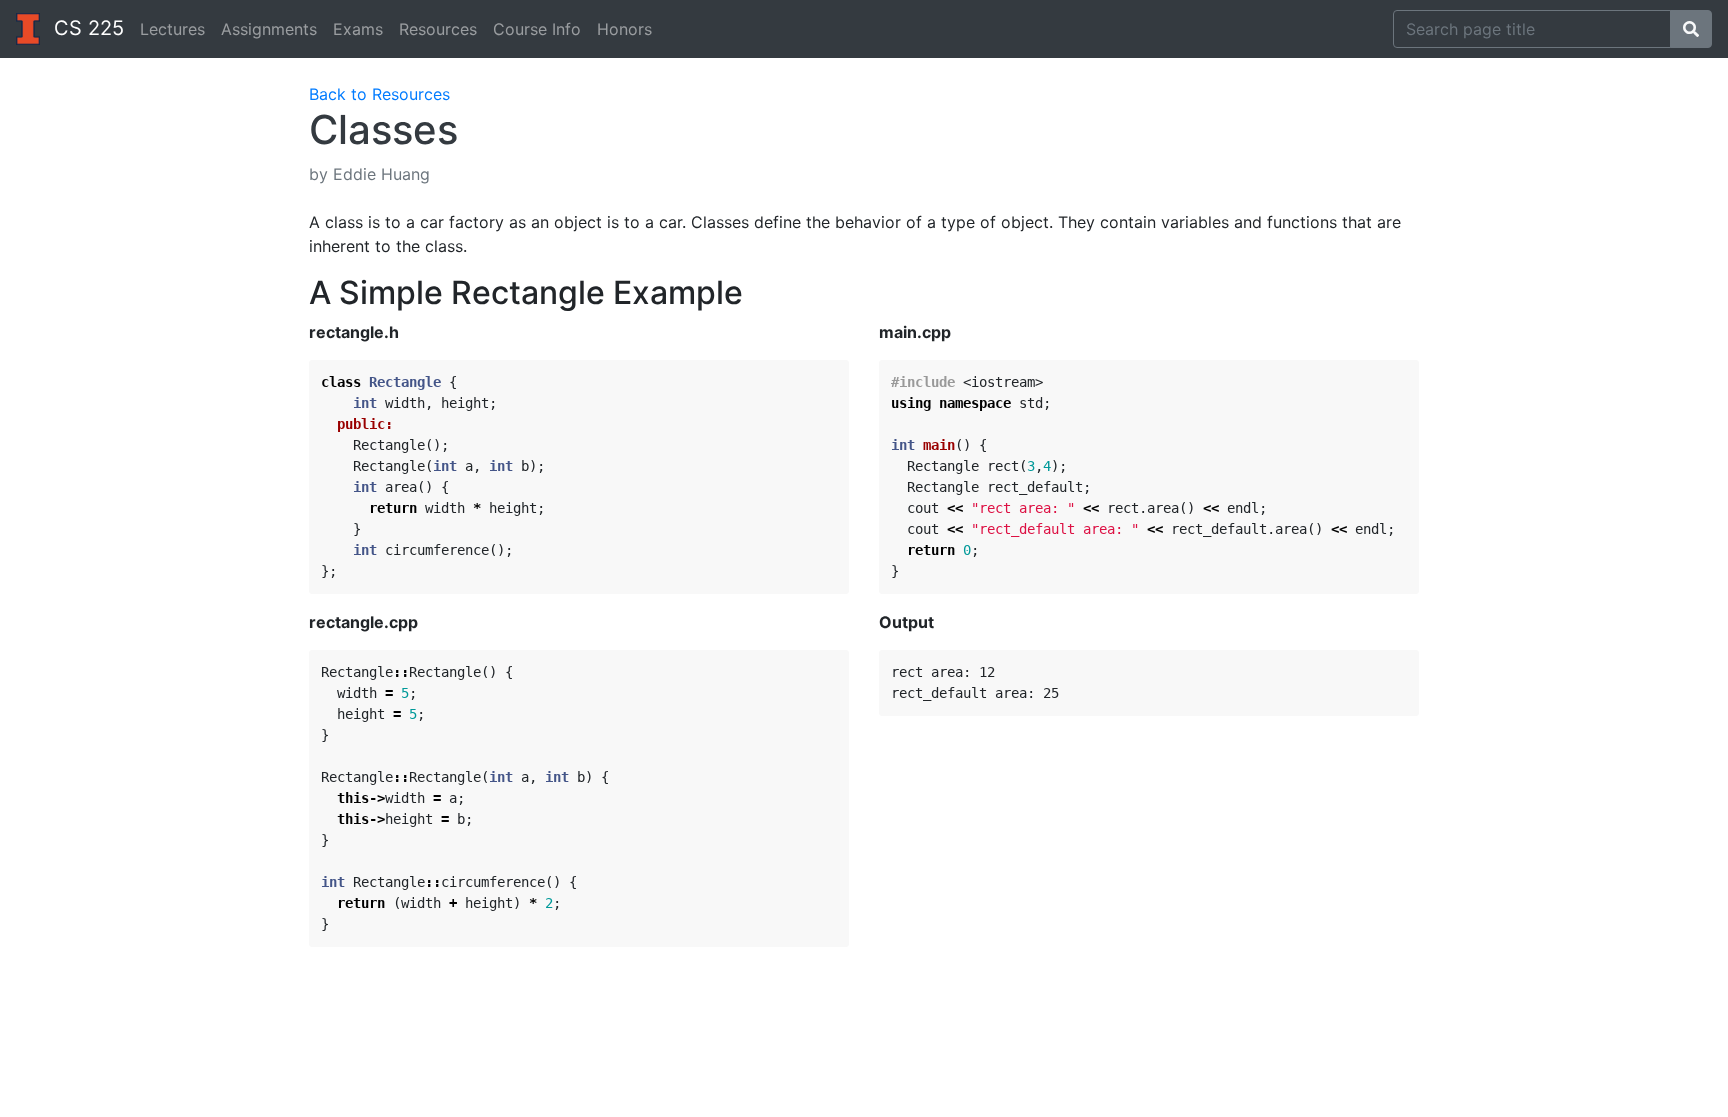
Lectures (172, 29)
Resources (438, 29)
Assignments (269, 29)
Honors (624, 29)
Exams (358, 29)
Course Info (537, 29)
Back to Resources (379, 94)
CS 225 (86, 28)
